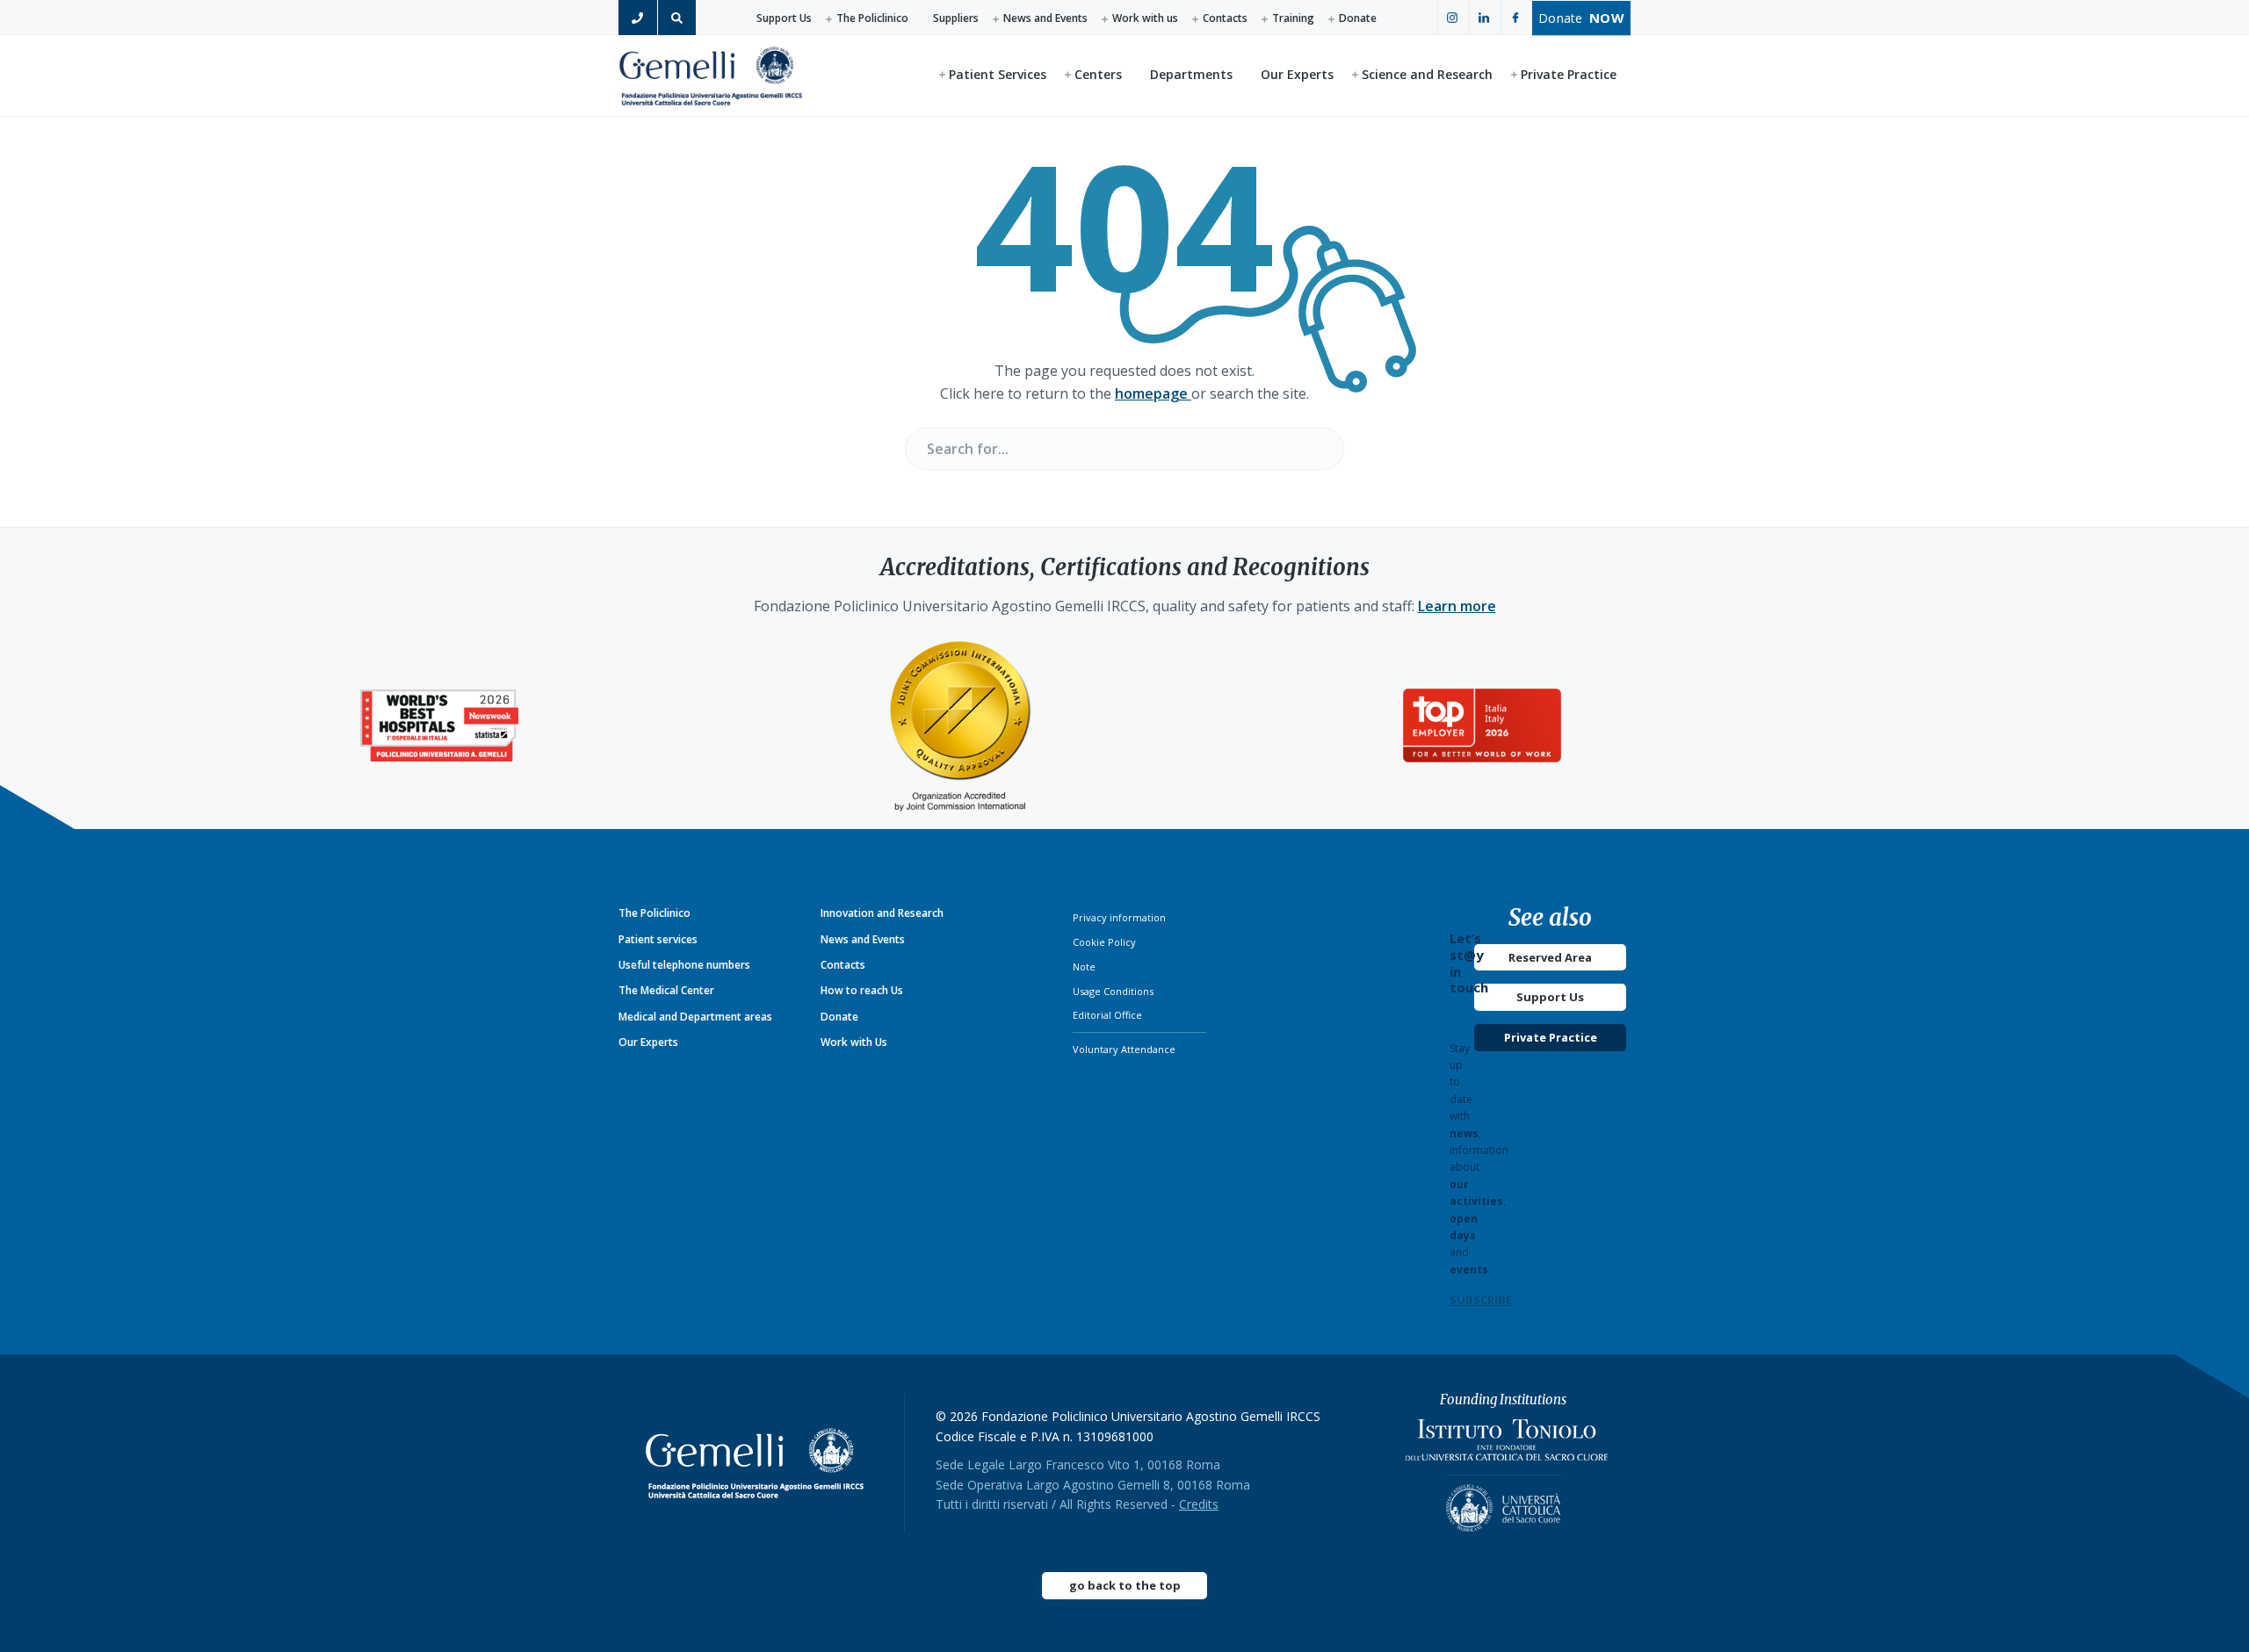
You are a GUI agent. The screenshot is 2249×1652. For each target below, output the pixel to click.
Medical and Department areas (695, 1017)
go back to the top (1125, 1585)
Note (1084, 967)
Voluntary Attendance (1124, 1049)
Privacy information (1119, 917)
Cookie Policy (1104, 942)
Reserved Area (1550, 957)
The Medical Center (666, 990)
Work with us (1145, 18)
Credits (1199, 1504)
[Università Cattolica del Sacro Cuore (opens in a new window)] (1503, 1503)
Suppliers (956, 18)
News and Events (1045, 18)
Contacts (1225, 18)
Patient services (658, 939)
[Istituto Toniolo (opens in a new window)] (1507, 1444)
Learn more (1457, 606)
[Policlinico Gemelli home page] (762, 1463)
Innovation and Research (882, 913)
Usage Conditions (1113, 991)
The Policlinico (872, 18)
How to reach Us (862, 990)
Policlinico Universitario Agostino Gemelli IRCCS (711, 75)
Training (1293, 18)
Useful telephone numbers (684, 965)
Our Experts (648, 1042)
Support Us (784, 18)
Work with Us (854, 1042)
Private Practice (1551, 1037)
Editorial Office (1107, 1015)
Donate (1358, 18)
